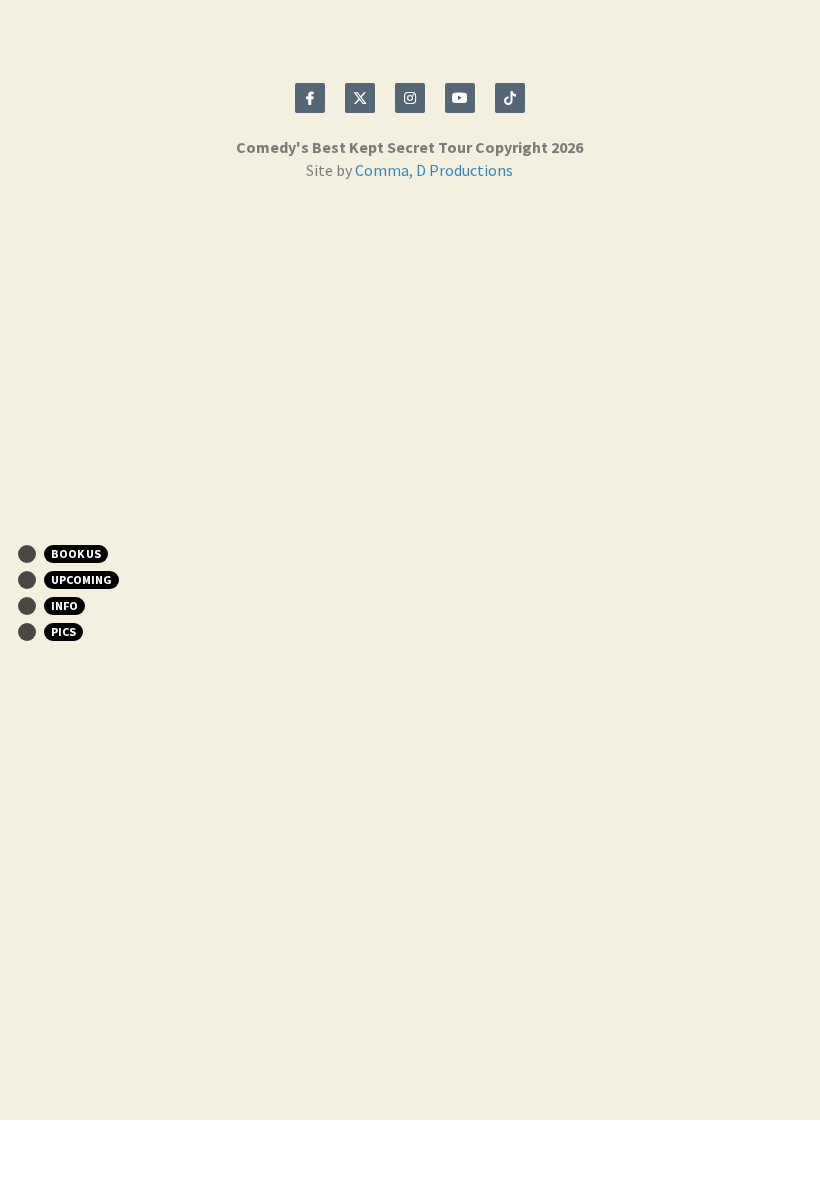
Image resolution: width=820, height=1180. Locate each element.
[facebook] (310, 98)
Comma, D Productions (434, 170)
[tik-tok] (510, 98)
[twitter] (360, 98)
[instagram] (410, 98)
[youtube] (460, 98)
